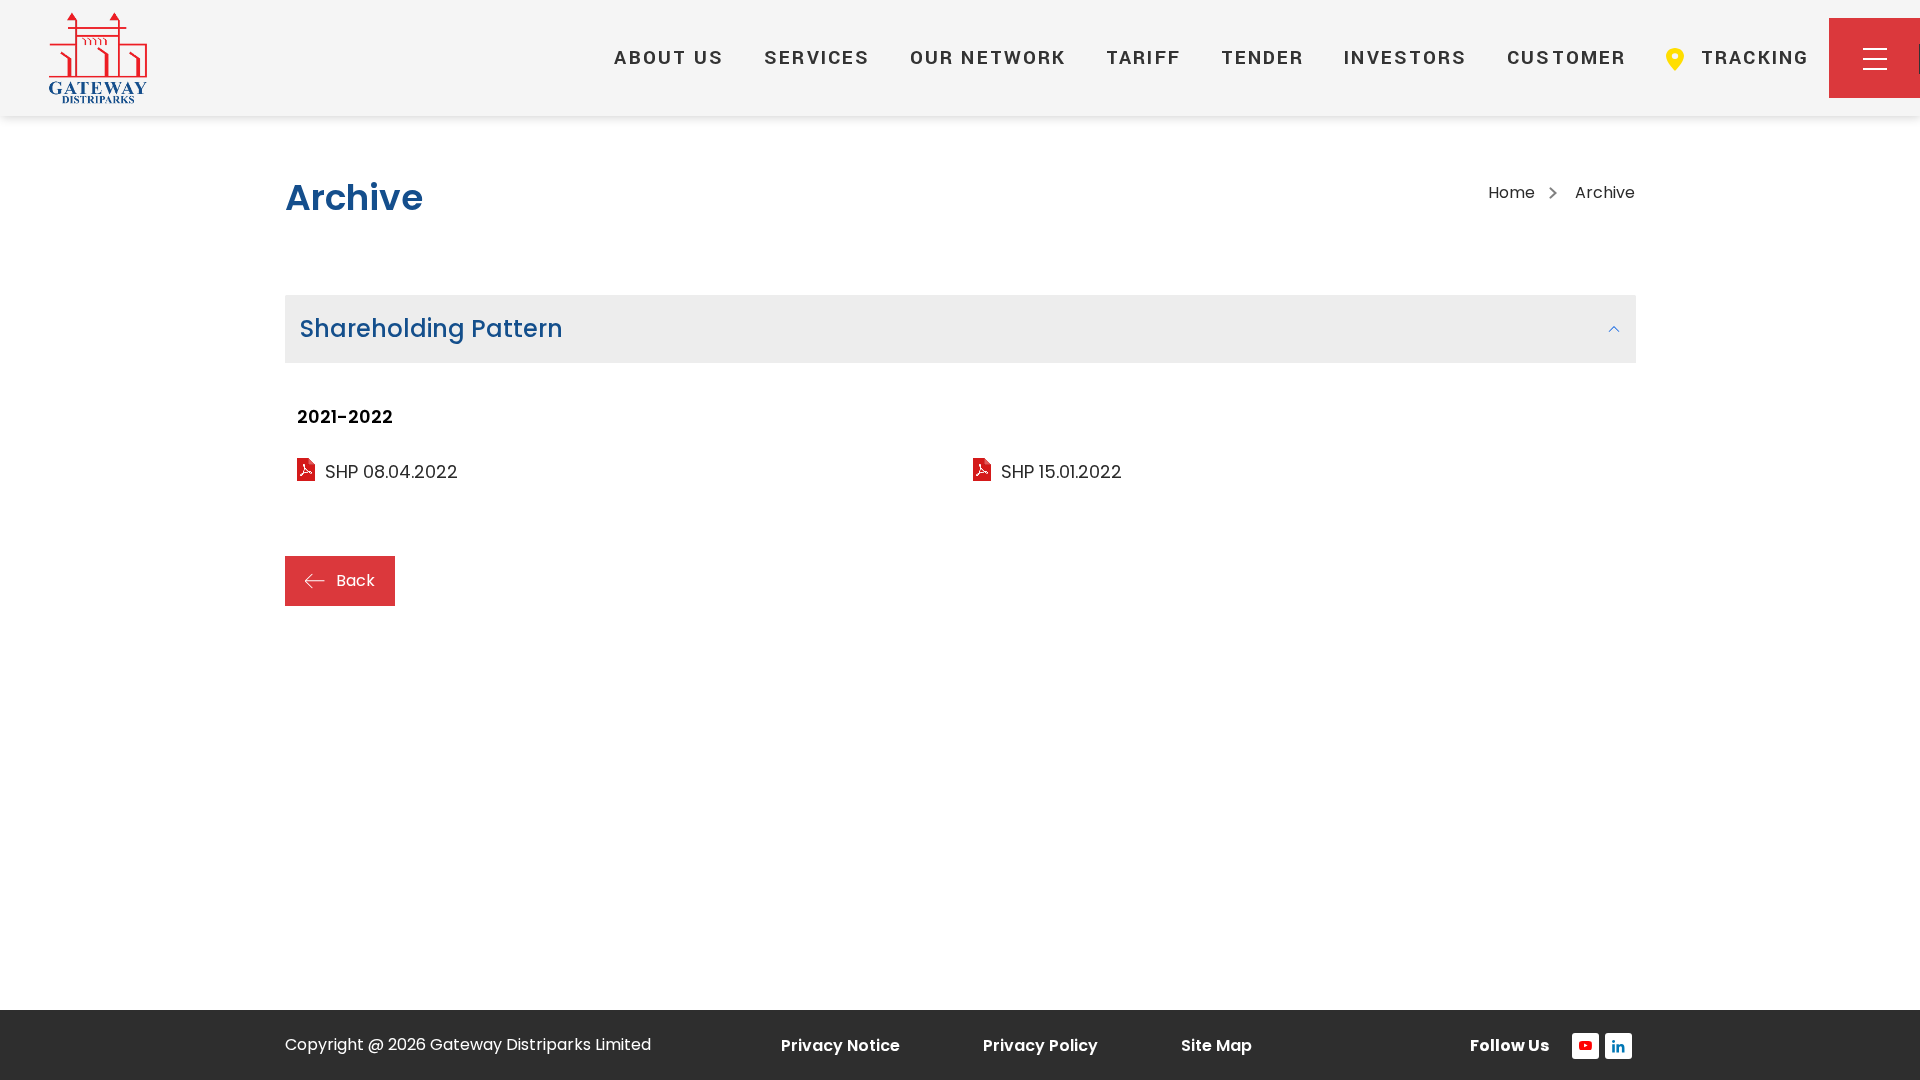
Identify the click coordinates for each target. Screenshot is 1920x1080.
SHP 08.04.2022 (391, 471)
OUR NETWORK (988, 58)
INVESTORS (1405, 58)
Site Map (1216, 1045)
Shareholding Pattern (431, 328)
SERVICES (817, 58)
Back (355, 580)
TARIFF (1143, 58)
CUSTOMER (1566, 58)
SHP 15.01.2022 (1061, 471)
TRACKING (1751, 58)
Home (1511, 192)
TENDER (1263, 58)
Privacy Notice (840, 1045)
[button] (1874, 58)
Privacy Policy (1040, 1045)
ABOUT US (669, 58)
